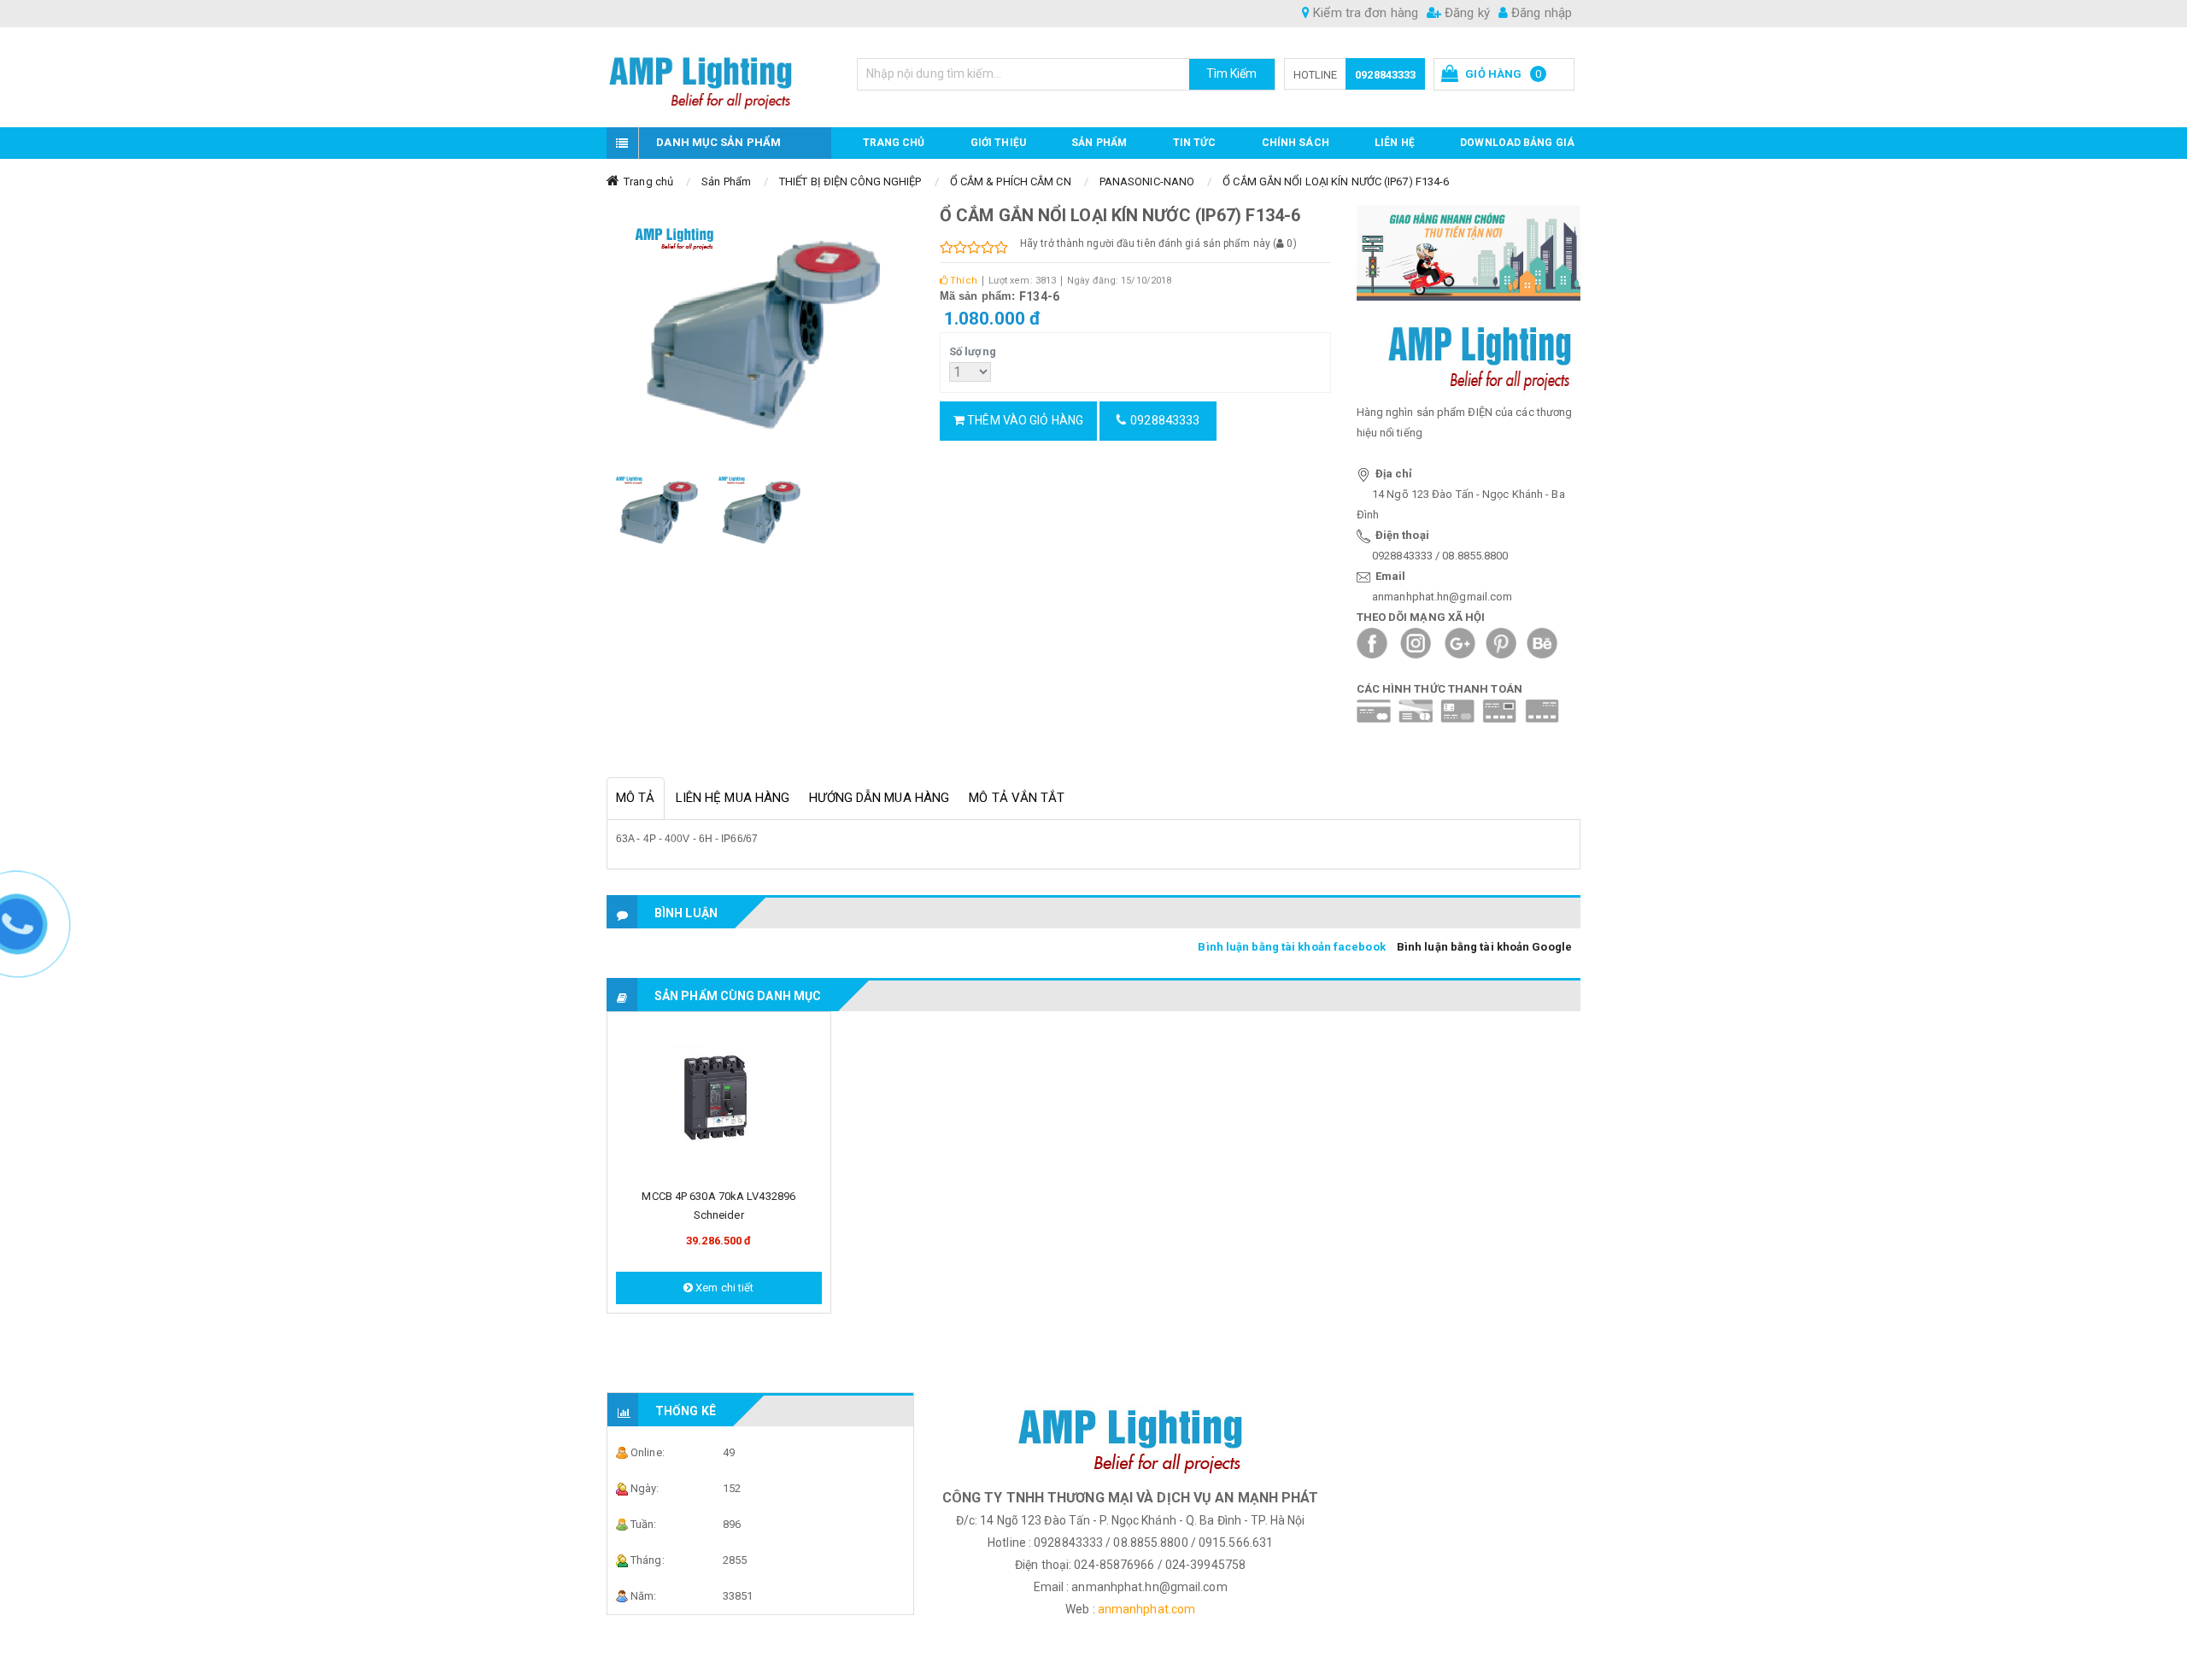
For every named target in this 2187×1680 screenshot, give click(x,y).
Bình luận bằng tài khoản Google (1484, 947)
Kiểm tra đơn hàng (1364, 13)
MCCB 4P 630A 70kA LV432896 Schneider (718, 1206)
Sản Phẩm (726, 181)
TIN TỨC (1195, 143)
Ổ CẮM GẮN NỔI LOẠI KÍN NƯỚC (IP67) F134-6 (1336, 181)
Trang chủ (894, 143)
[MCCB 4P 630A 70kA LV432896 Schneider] (719, 1100)
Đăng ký (1466, 13)
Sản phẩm (1099, 143)
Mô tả (636, 798)
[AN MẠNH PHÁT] (719, 77)
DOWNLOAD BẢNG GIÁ (1517, 143)
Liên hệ (1395, 143)
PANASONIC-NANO (1147, 181)
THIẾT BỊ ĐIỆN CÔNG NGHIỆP (850, 181)
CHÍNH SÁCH (1296, 143)
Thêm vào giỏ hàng (1024, 420)
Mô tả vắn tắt (1017, 798)
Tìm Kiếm (1232, 73)
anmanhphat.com (1146, 1609)
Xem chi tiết (723, 1288)
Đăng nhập (1540, 13)
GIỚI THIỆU (998, 143)
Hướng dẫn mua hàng (879, 798)
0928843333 (1385, 75)
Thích (962, 281)
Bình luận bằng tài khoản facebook (1291, 947)
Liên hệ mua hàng (733, 798)
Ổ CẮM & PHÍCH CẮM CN (1011, 181)
